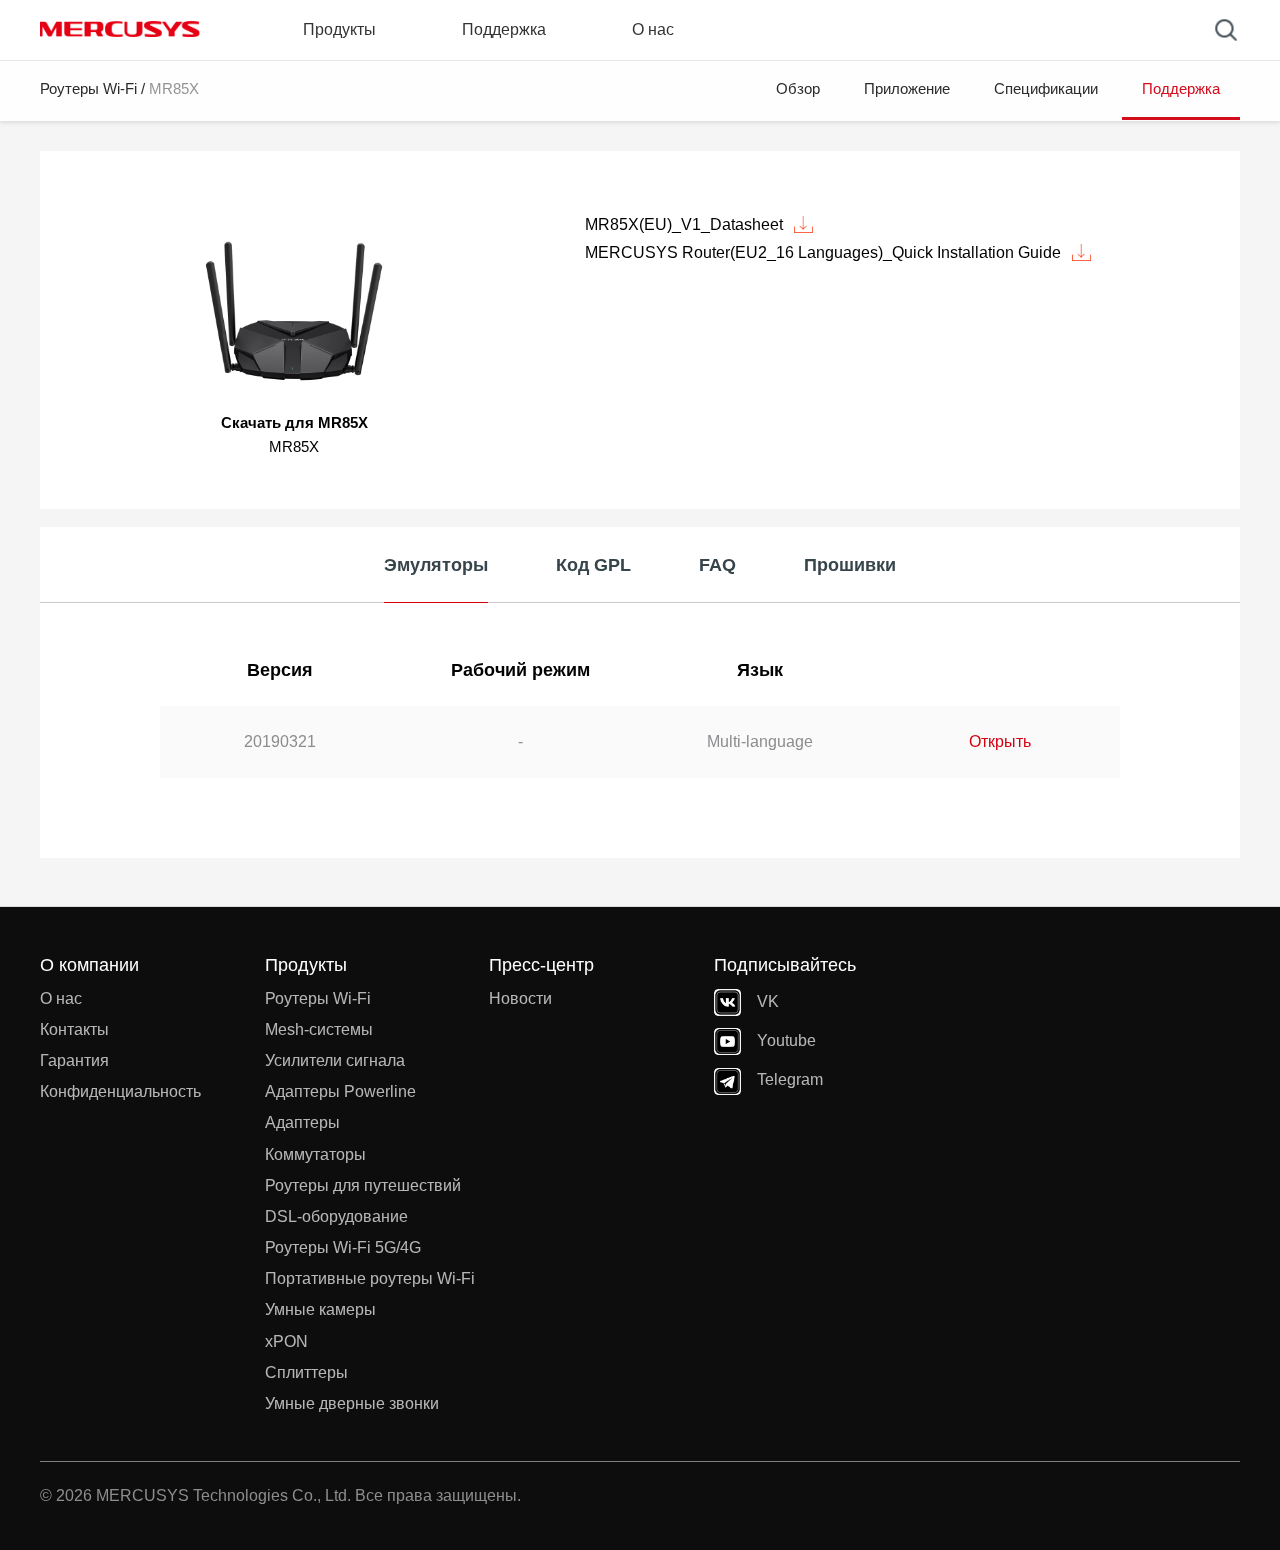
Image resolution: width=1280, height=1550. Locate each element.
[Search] (1226, 30)
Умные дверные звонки (352, 1403)
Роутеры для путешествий (363, 1185)
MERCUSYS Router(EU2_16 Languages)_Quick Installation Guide (823, 252)
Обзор (798, 88)
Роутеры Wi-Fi (88, 88)
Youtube (786, 1040)
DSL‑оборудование (336, 1216)
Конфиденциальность (120, 1091)
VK (768, 1001)
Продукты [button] (339, 29)
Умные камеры (320, 1309)
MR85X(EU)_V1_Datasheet (684, 224)
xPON (286, 1341)
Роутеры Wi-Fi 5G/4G (343, 1247)
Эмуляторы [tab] (436, 565)
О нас (61, 998)
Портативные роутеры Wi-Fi (370, 1278)
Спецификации (1046, 88)
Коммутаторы (315, 1154)
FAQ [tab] (717, 565)
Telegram (790, 1079)
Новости (520, 998)
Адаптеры (302, 1122)
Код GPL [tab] (593, 565)
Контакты (74, 1029)
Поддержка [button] (504, 29)
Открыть (1000, 741)
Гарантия (74, 1060)
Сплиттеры (306, 1372)
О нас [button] (653, 29)
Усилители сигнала (335, 1060)
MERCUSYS (120, 29)
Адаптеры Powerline (340, 1091)
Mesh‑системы (319, 1029)
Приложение (907, 88)
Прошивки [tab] (850, 565)
